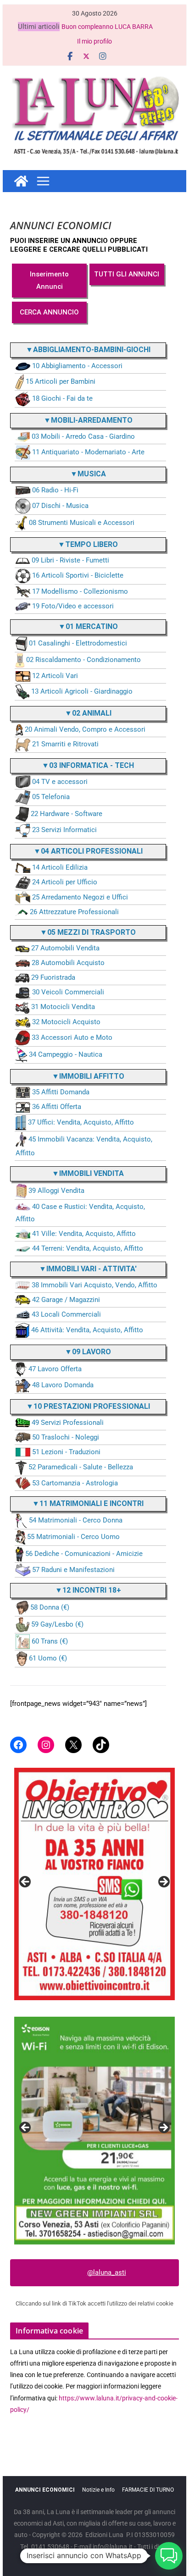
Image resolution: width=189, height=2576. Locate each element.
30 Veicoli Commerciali (68, 992)
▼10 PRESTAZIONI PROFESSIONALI (88, 1406)
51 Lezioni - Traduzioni (66, 1452)
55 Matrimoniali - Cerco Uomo (73, 1537)
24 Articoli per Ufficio (65, 882)
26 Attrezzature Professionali (74, 912)
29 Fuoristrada (53, 977)
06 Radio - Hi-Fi (55, 490)
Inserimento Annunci (49, 280)
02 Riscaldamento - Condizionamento (83, 660)
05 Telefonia (51, 797)
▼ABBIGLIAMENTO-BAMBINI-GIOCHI (88, 350)
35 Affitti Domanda (61, 1092)
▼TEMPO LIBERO (88, 544)
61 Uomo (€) (48, 1658)
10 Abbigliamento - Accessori (77, 366)
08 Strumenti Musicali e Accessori (82, 523)
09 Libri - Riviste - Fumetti (70, 560)
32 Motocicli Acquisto (66, 1022)
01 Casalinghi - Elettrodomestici (78, 644)
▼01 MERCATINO (88, 626)
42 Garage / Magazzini (66, 1300)
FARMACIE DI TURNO (148, 2490)
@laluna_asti (107, 2273)
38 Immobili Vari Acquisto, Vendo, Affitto (94, 1285)
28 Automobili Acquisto (68, 963)
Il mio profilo (94, 41)
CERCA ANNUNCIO (49, 312)
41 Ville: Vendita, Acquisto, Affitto (84, 1234)
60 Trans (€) (50, 1641)
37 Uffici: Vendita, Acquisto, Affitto (81, 1122)
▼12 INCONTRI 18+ (88, 1590)
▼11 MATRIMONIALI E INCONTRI (88, 1503)
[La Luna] (21, 181)
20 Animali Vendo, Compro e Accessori (85, 729)
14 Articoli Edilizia (60, 867)
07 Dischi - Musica (60, 506)
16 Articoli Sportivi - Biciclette (78, 576)
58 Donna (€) (50, 1607)
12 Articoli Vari (55, 676)
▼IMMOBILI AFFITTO (88, 1076)
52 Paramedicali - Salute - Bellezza (81, 1467)
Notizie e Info (98, 2490)
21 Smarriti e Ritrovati (65, 744)
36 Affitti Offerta (57, 1107)
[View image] (94, 2130)
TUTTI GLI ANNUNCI (127, 274)
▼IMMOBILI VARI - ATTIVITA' (88, 1269)
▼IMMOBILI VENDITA (88, 1173)
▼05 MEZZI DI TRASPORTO (88, 932)
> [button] (163, 1882)
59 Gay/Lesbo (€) (57, 1624)
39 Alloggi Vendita (56, 1191)
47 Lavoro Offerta (55, 1369)
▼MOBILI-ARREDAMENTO (88, 420)
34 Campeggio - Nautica (66, 1054)
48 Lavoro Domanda (63, 1385)
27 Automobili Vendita (65, 948)
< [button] (26, 1882)
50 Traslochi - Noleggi (66, 1437)
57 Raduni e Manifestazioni (73, 1570)
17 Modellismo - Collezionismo (80, 591)
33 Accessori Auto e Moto (72, 1037)
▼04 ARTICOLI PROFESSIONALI (88, 851)
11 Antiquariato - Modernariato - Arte (88, 452)
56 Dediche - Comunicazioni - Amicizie (84, 1554)
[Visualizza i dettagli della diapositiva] (94, 1884)
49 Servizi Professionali (68, 1423)
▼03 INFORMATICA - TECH (88, 765)
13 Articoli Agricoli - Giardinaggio (82, 691)
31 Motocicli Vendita (63, 1007)
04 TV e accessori (60, 782)
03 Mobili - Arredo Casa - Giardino (83, 436)
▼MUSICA (88, 474)
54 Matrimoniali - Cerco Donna (76, 1520)
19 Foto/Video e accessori (73, 606)
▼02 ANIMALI (88, 713)
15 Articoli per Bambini (61, 381)
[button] (169, 2556)
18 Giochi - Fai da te (62, 398)
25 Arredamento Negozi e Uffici (80, 897)
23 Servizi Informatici (64, 830)
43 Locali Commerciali (66, 1314)
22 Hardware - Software (67, 814)
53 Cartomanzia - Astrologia (75, 1483)
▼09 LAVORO (88, 1352)
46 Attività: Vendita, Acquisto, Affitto (87, 1330)
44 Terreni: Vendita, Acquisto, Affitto (88, 1248)
